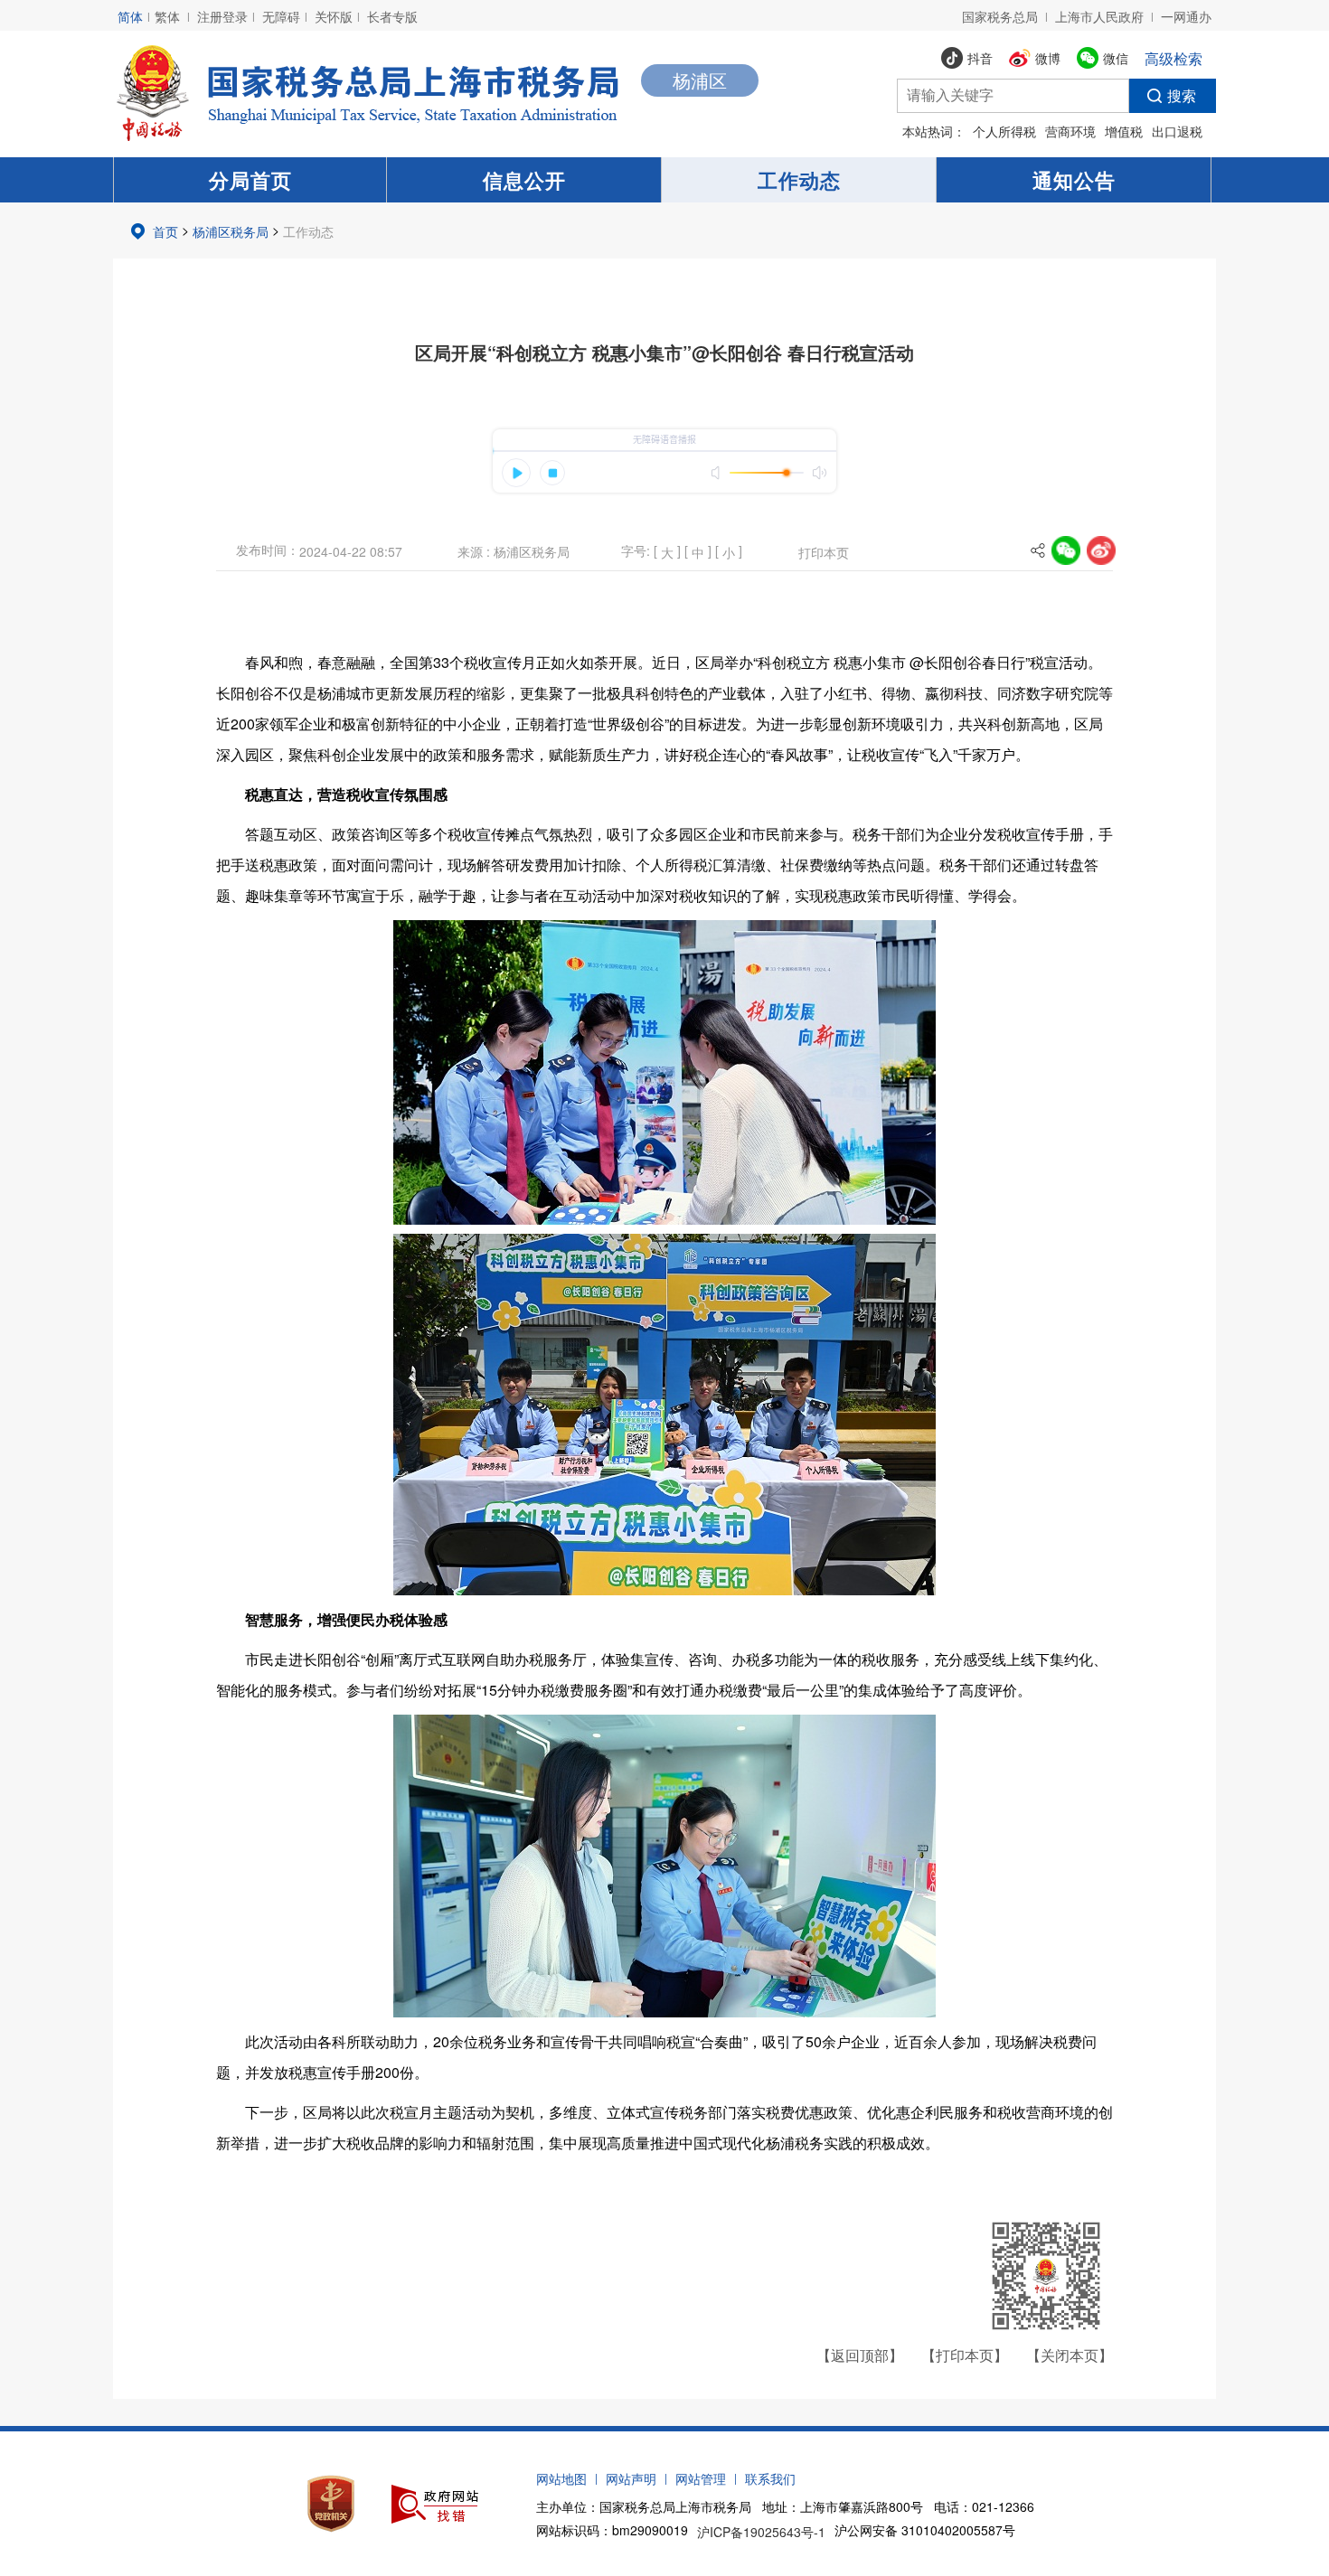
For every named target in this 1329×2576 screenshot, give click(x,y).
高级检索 (1173, 58)
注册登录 (222, 16)
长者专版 (392, 16)
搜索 (1182, 95)
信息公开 (524, 180)
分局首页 (250, 180)
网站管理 (701, 2478)
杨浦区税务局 (231, 231)
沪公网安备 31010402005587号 (925, 2530)
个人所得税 (1004, 131)
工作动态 (799, 180)
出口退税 (1177, 131)
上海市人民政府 (1099, 16)
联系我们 (770, 2478)
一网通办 (1186, 16)
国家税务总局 (1000, 16)
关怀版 (334, 16)
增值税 (1124, 131)
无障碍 (281, 16)
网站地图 (561, 2478)
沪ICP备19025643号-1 (761, 2532)
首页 (165, 231)
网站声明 (631, 2478)
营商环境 (1070, 131)
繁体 (167, 16)
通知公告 (1074, 180)
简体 (130, 16)
